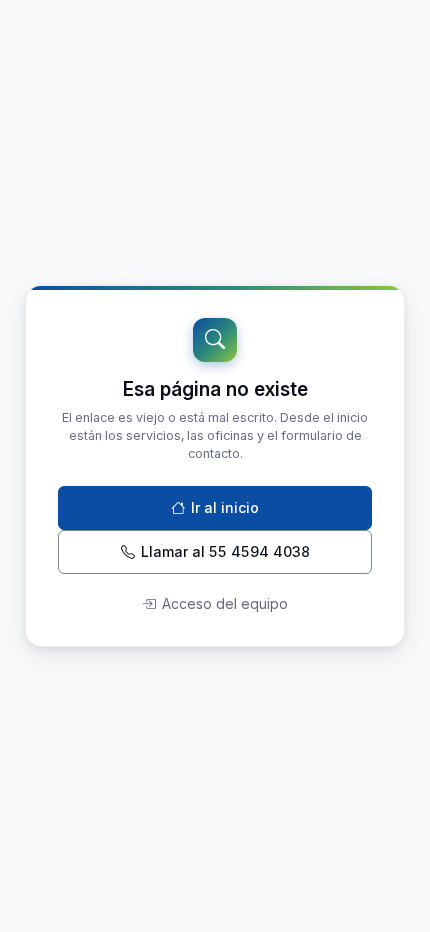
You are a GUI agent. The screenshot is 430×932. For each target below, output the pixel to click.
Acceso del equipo (225, 603)
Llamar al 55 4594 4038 (225, 551)
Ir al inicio (225, 507)
